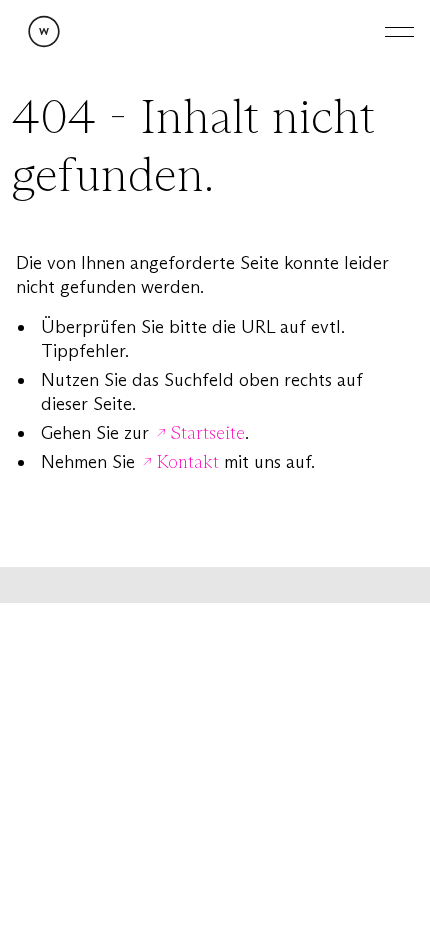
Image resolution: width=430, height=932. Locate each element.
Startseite (208, 433)
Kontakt (188, 462)
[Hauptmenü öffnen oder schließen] (384, 32)
